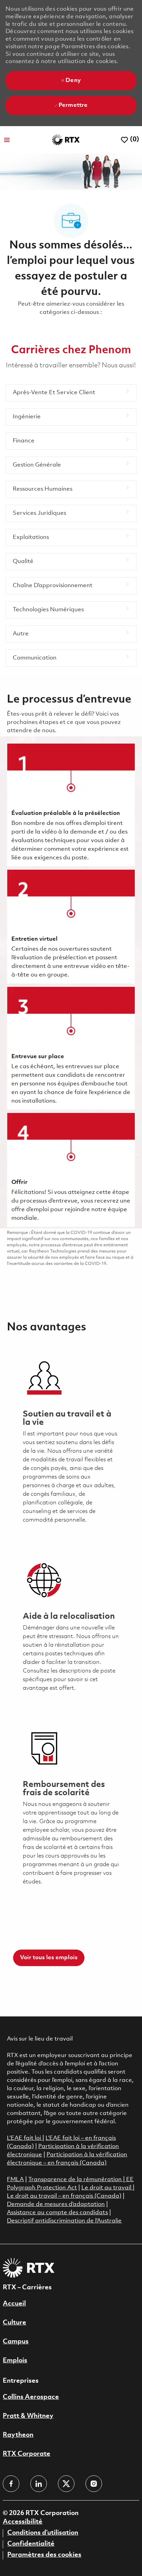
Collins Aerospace (31, 2397)
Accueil (14, 2304)
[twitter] (66, 2484)
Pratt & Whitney (28, 2416)
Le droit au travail (107, 2188)
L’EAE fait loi (25, 2138)
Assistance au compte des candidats (57, 2213)
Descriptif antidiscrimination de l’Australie (64, 2221)
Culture (14, 2323)
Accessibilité (23, 2522)
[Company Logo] (66, 140)
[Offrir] (71, 1170)
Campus (16, 2342)
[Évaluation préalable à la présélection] (71, 805)
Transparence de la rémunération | (77, 2180)
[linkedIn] (39, 2484)
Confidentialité (31, 2544)
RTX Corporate (27, 2454)
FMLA (15, 2180)
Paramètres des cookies (44, 2555)
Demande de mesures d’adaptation (56, 2204)
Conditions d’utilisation (43, 2533)
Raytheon (18, 2435)
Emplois (15, 2361)
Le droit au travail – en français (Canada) (64, 2196)
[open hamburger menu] (7, 140)
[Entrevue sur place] (71, 1048)
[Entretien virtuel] (71, 927)
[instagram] (94, 2484)
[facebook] (11, 2484)
